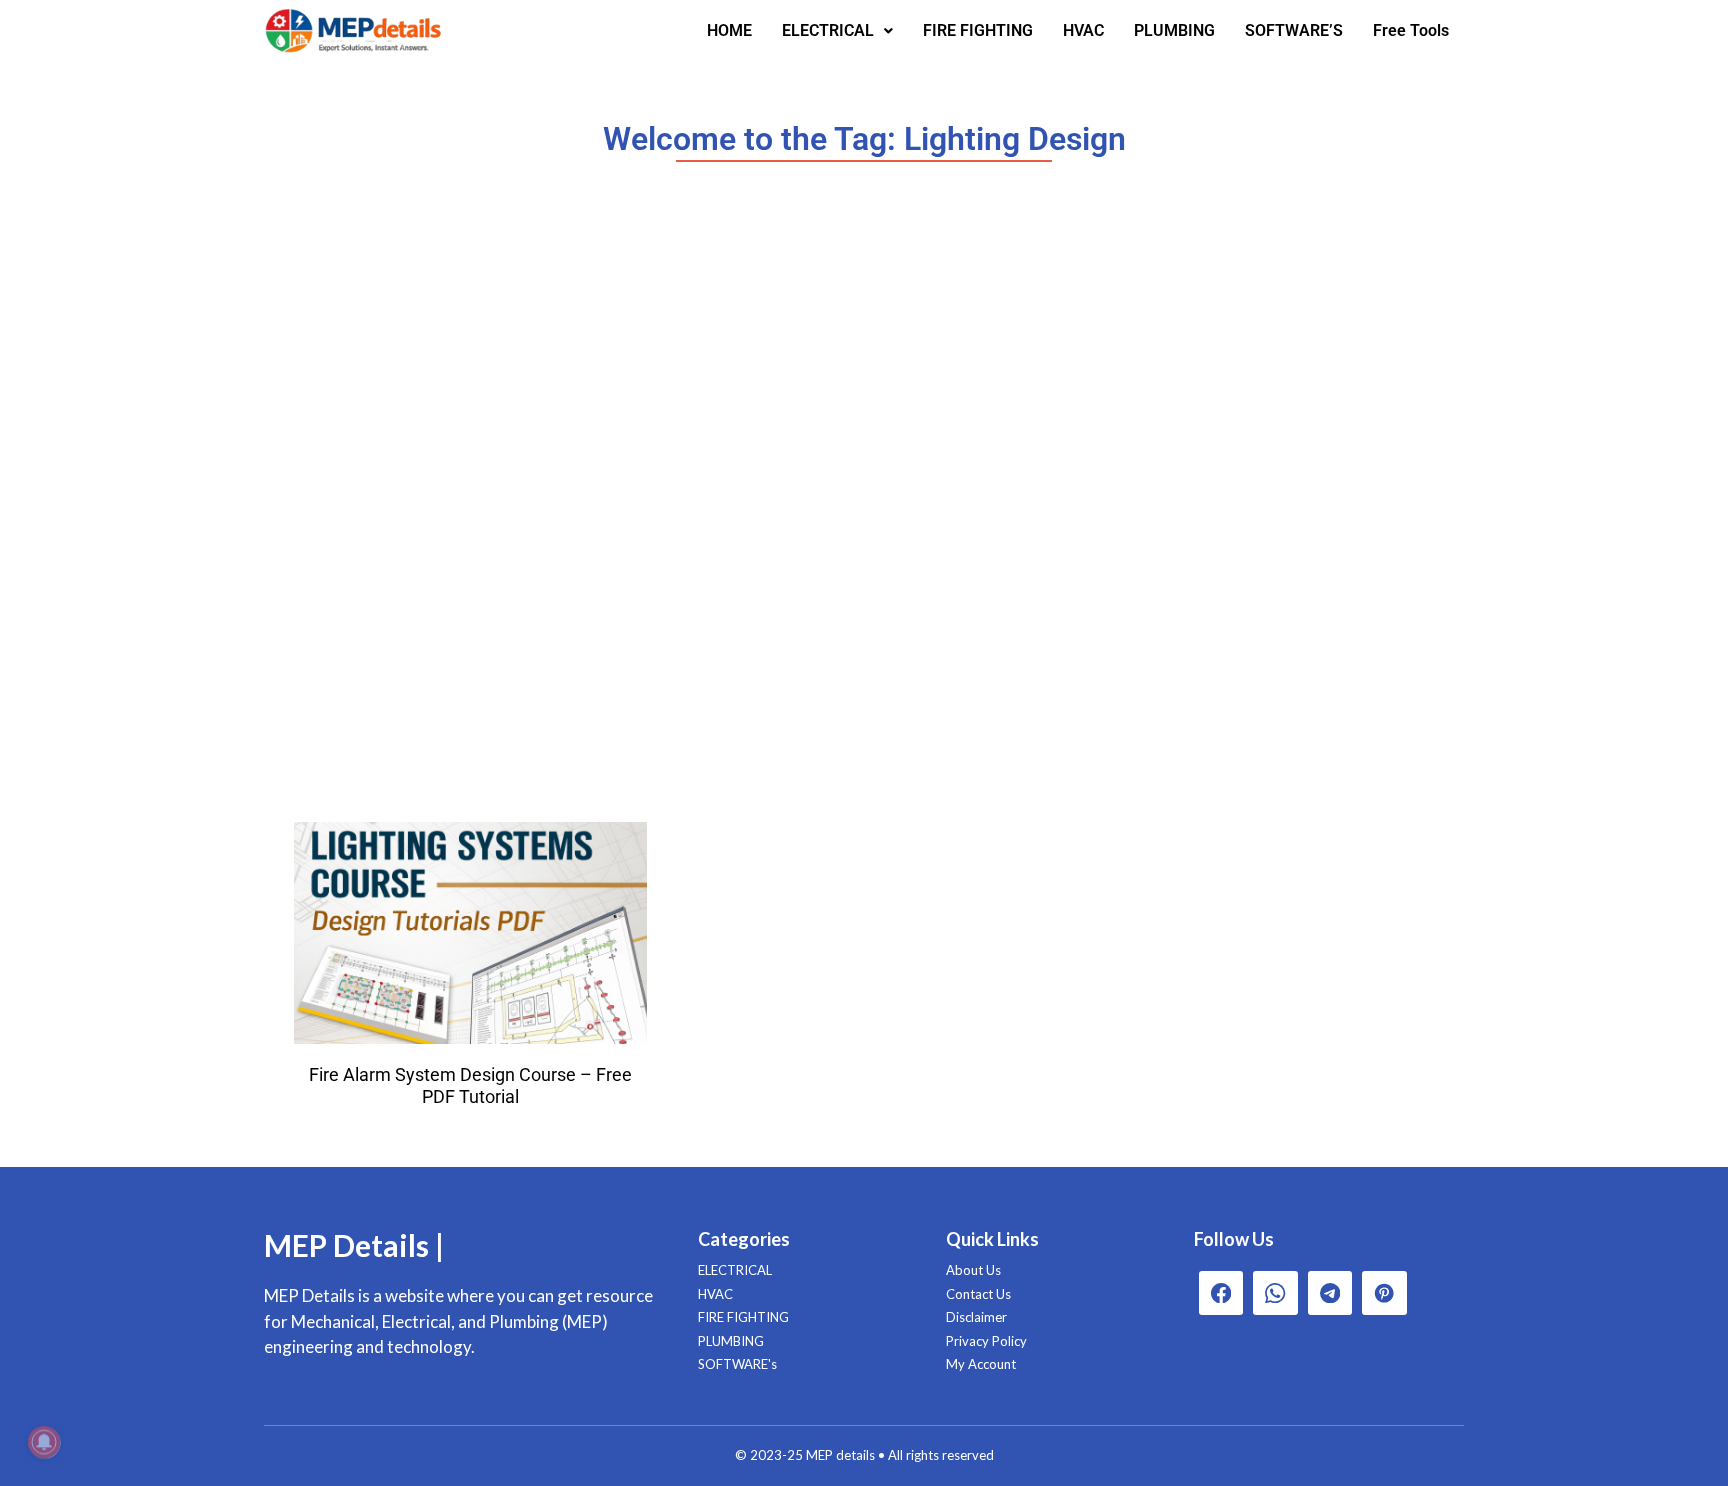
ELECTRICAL (828, 30)
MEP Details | (354, 1245)
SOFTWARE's (737, 1364)
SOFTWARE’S (1294, 30)
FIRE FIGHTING (978, 30)
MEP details (840, 1455)
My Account (981, 1364)
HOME (729, 30)
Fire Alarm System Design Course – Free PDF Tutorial (470, 1085)
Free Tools (1411, 30)
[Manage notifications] (44, 1442)
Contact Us (978, 1294)
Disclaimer (976, 1317)
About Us (973, 1270)
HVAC (1083, 30)
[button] (837, 31)
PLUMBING (1174, 30)
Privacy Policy (986, 1341)
